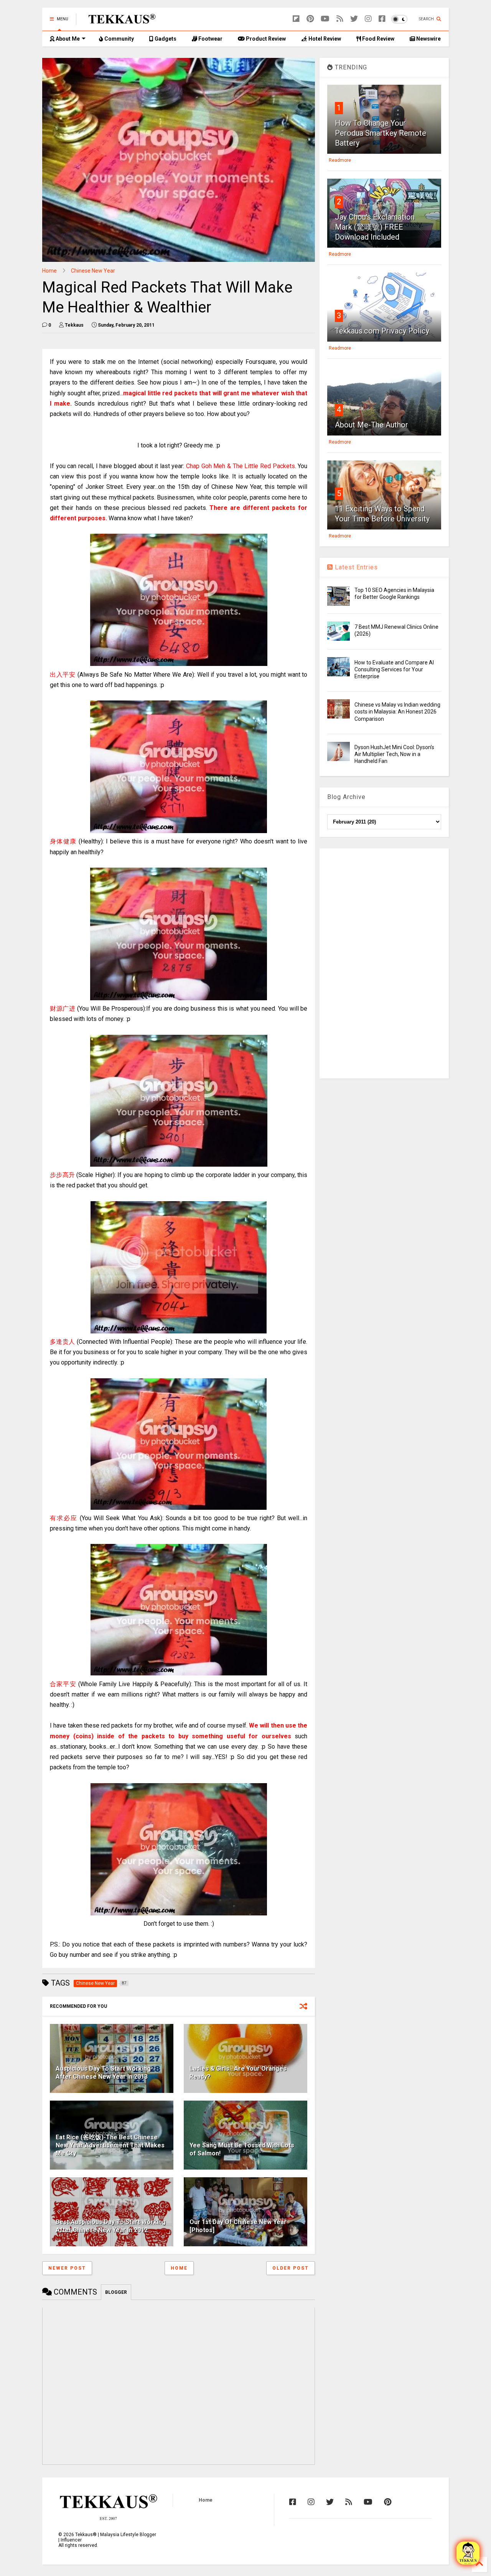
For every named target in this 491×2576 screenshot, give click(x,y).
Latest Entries (355, 567)
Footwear (210, 39)
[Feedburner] (340, 19)
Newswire (428, 39)
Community (119, 39)
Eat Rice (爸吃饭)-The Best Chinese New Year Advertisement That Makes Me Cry (110, 2145)
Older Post (291, 2268)
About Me (67, 39)
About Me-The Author (372, 425)
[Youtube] (325, 19)
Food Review (378, 39)
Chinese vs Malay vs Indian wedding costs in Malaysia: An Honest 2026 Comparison (397, 712)
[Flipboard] (296, 19)
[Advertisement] (384, 963)
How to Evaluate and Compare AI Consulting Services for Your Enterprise (394, 669)
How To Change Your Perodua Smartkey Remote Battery (381, 133)
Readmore (340, 160)
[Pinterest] (310, 19)
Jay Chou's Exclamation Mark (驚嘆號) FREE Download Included (375, 227)
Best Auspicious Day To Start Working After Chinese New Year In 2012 (111, 2226)
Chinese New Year (93, 271)
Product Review (265, 39)
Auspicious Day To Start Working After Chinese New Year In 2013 (103, 2073)
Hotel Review (324, 39)
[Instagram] (368, 19)
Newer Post (67, 2268)
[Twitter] (354, 19)
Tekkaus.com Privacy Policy (382, 331)
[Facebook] (382, 19)
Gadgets (165, 39)
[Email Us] (468, 2553)
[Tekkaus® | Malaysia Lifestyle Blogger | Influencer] (120, 21)
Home (49, 271)
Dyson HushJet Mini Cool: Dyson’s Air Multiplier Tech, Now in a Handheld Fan (394, 754)
